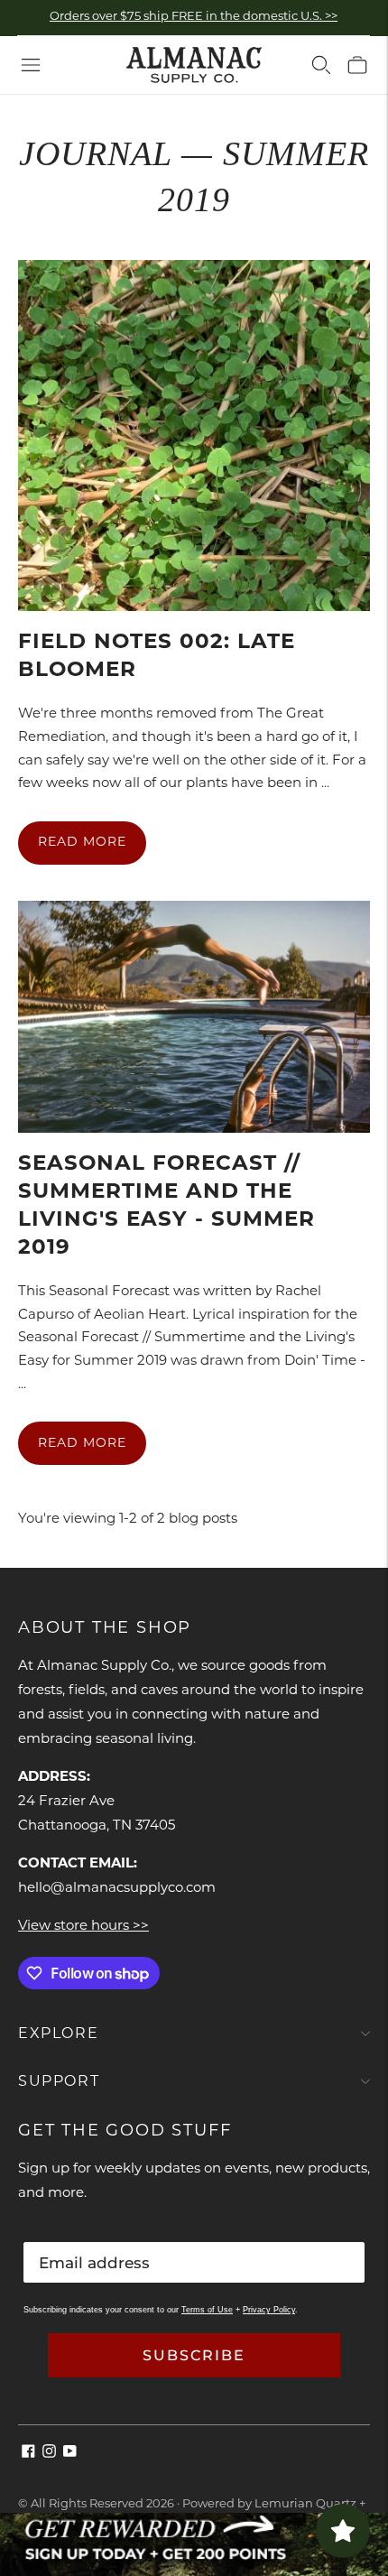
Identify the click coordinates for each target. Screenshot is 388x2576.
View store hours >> (83, 1927)
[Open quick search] (321, 65)
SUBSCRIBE (194, 2355)
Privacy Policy (269, 2310)
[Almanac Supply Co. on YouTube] (70, 2455)
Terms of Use (207, 2310)
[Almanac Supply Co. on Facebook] (28, 2455)
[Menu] (31, 65)
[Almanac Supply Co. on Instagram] (49, 2455)
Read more (82, 843)
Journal (95, 153)
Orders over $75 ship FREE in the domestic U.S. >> (194, 17)
